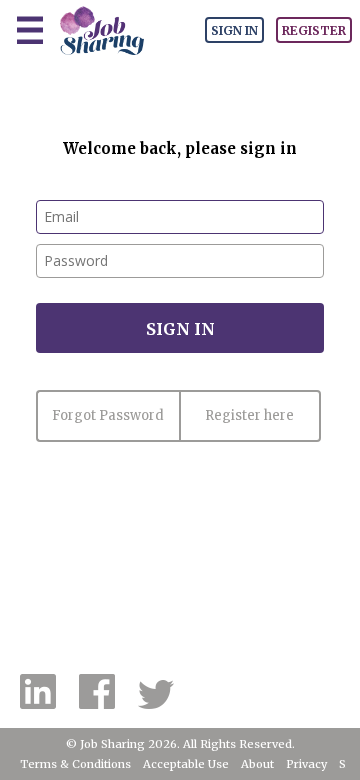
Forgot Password (108, 415)
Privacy (306, 764)
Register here (249, 415)
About (257, 764)
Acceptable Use (186, 764)
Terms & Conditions (75, 764)
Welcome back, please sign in (180, 148)
